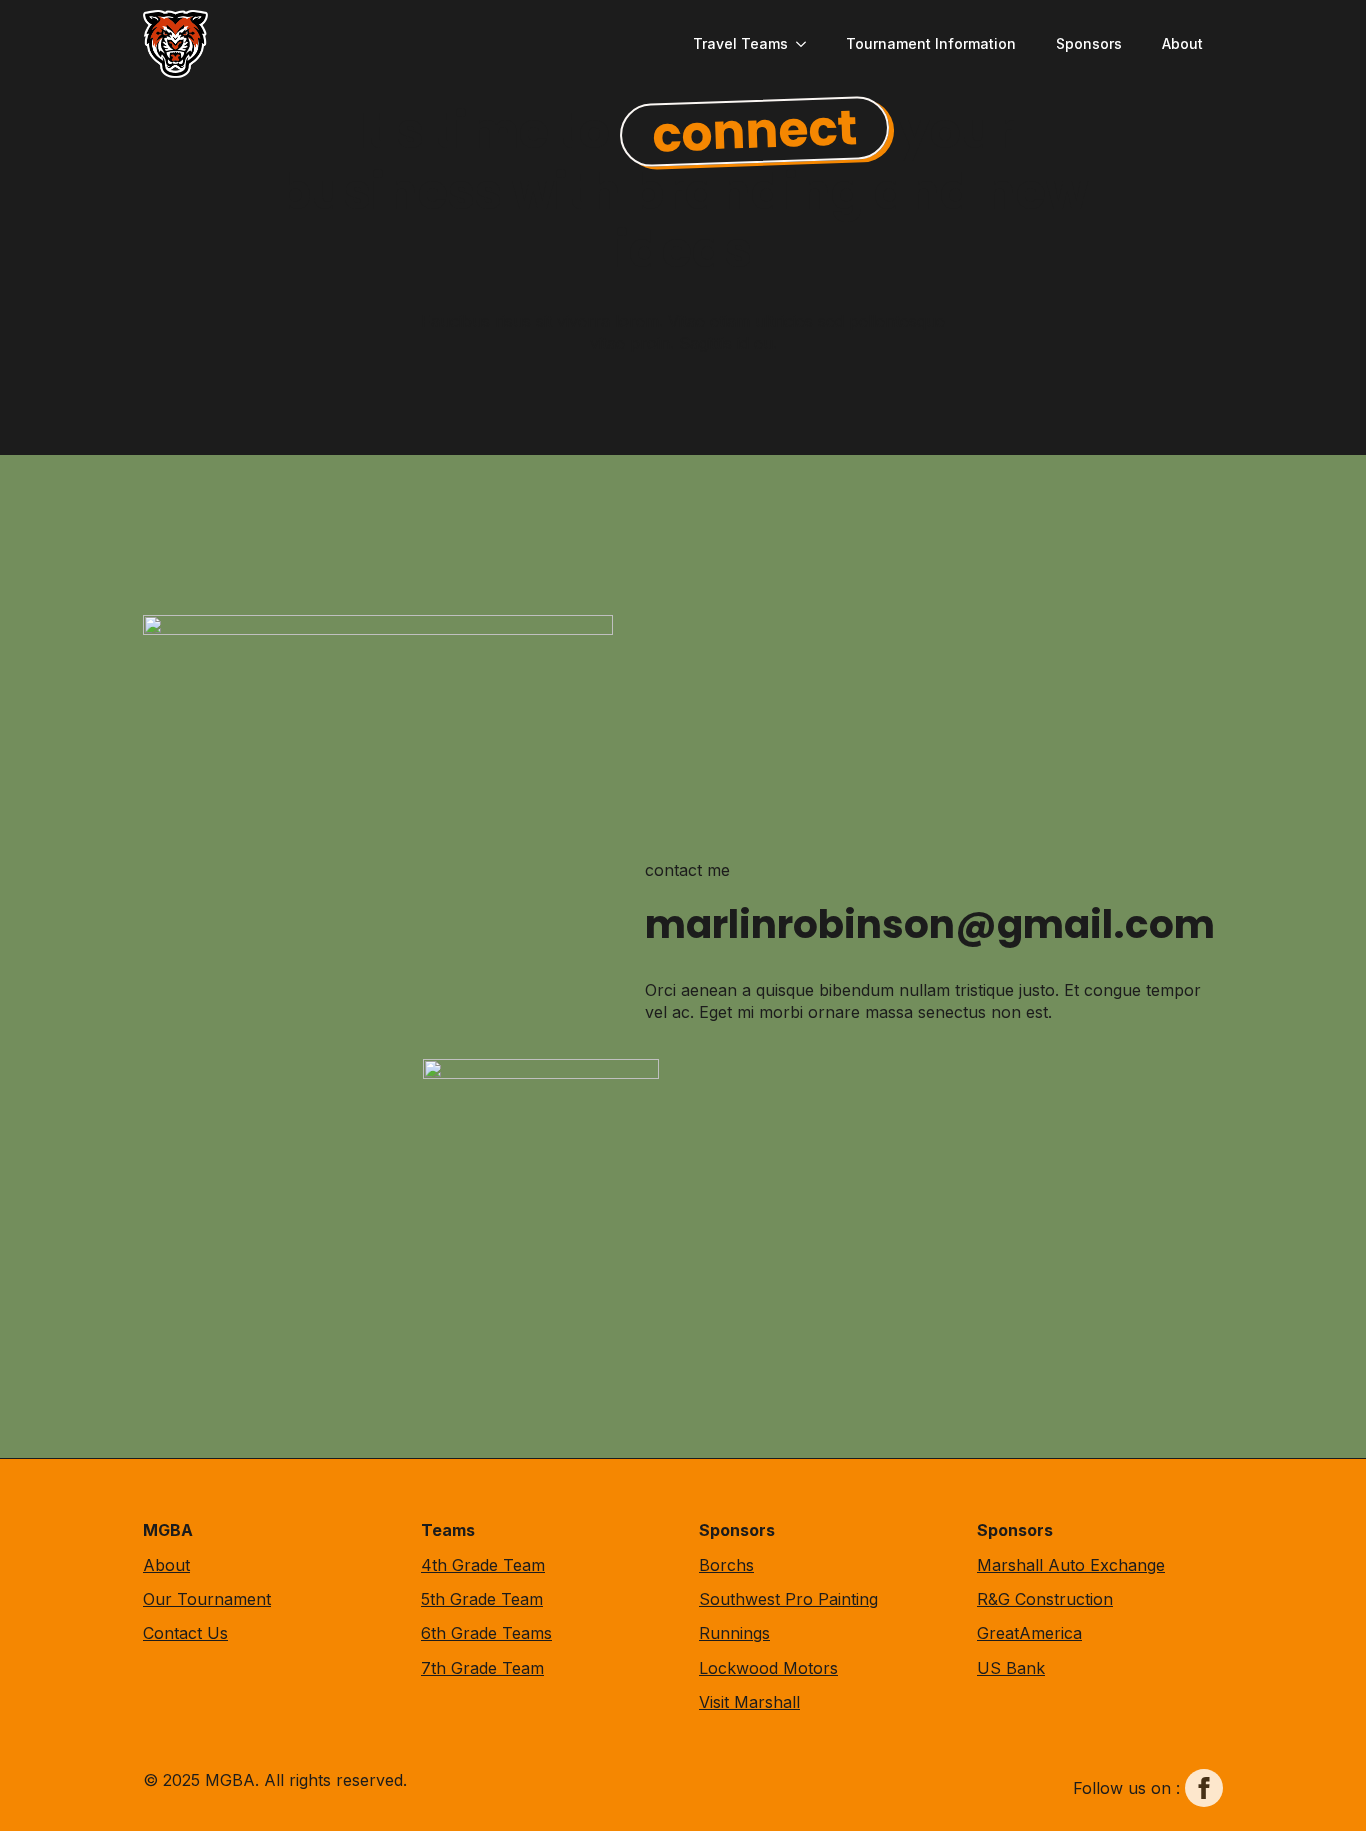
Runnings (734, 1633)
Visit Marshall (749, 1702)
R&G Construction (1045, 1599)
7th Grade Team (482, 1668)
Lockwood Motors (768, 1668)
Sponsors (1089, 43)
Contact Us (185, 1633)
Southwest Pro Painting (788, 1599)
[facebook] (1204, 1788)
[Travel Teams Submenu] (807, 44)
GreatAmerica (1029, 1633)
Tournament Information (931, 43)
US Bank (1011, 1668)
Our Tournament (207, 1599)
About (1182, 43)
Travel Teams (740, 43)
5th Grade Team (482, 1599)
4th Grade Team (483, 1565)
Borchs (726, 1565)
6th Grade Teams (486, 1633)
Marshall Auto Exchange (1071, 1565)
